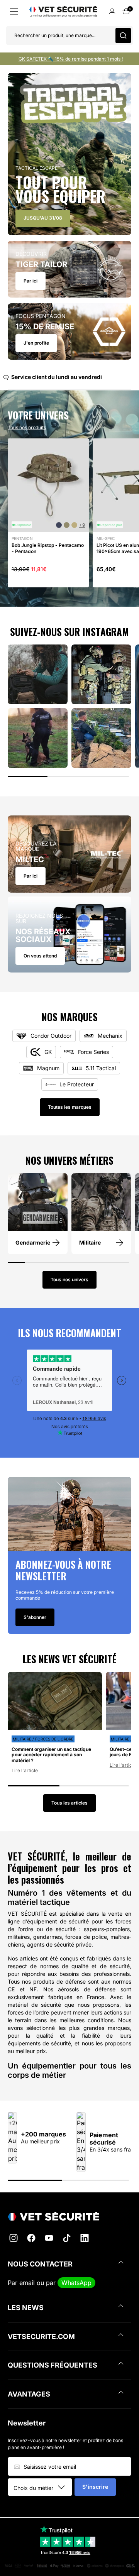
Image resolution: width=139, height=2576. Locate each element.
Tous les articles (69, 1803)
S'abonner (35, 1617)
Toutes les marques (70, 1107)
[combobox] (43, 2488)
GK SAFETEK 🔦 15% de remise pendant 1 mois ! (71, 59)
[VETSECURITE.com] (69, 2216)
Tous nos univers (69, 1280)
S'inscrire (95, 2487)
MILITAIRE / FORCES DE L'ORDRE (43, 1739)
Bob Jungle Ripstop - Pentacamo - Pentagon (48, 548)
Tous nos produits (27, 428)
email (27, 2283)
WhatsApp (76, 2283)
